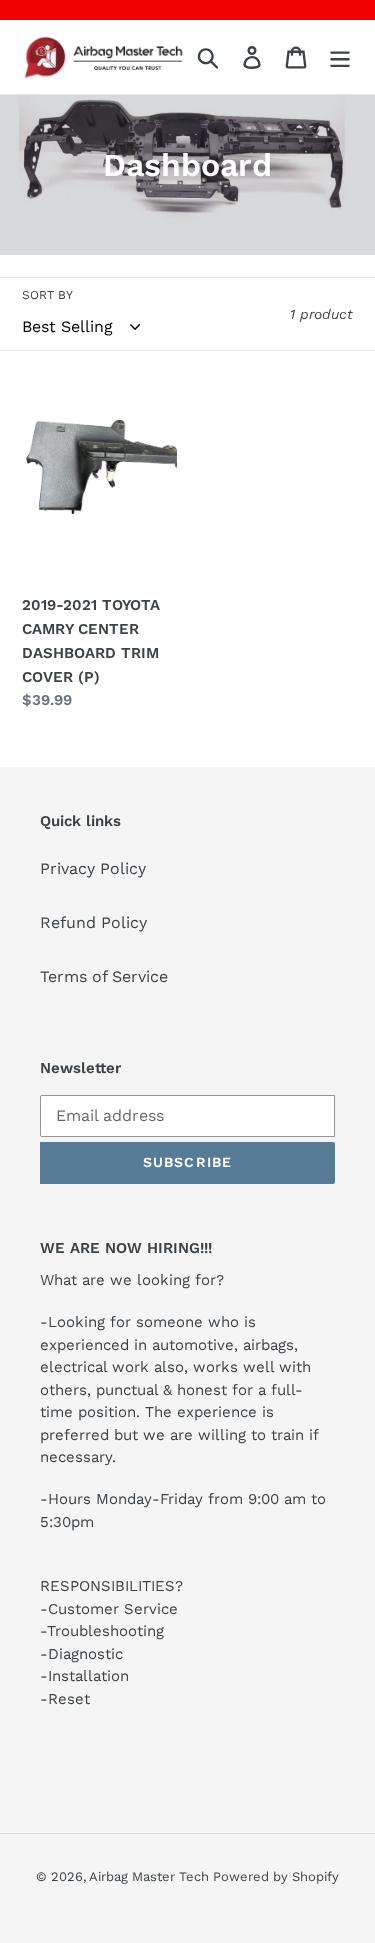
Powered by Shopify (276, 1876)
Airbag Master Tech (151, 1876)
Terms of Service (104, 976)
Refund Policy (93, 922)
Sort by (47, 295)
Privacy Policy (93, 868)
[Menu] (340, 57)
